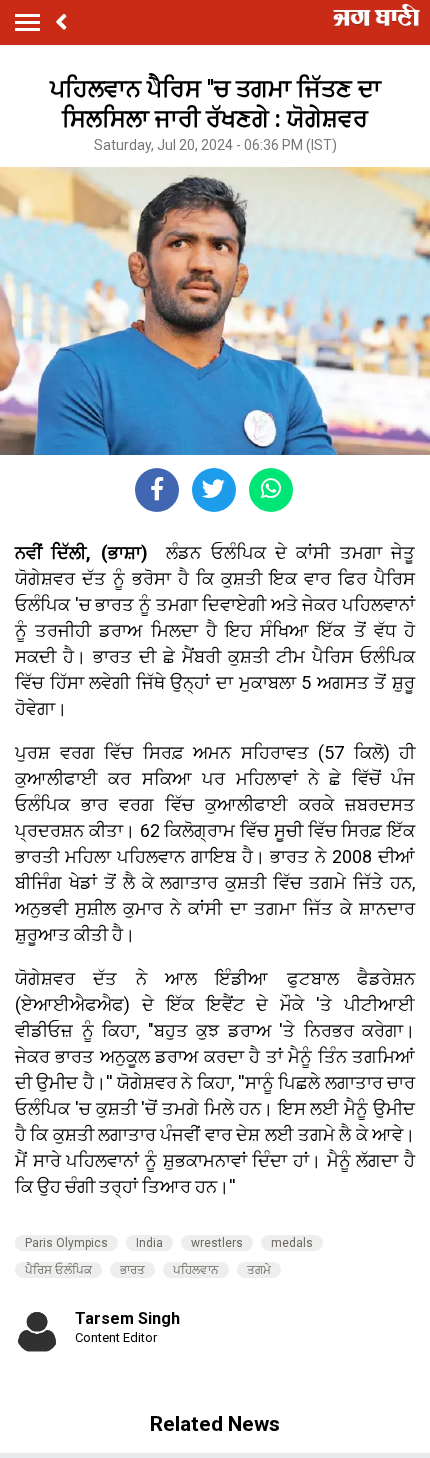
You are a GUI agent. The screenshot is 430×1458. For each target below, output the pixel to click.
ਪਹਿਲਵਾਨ (196, 1270)
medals (292, 1243)
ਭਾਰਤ (132, 1270)
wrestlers (217, 1243)
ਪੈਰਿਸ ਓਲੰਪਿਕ (58, 1270)
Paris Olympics (66, 1243)
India (149, 1243)
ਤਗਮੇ (259, 1270)
